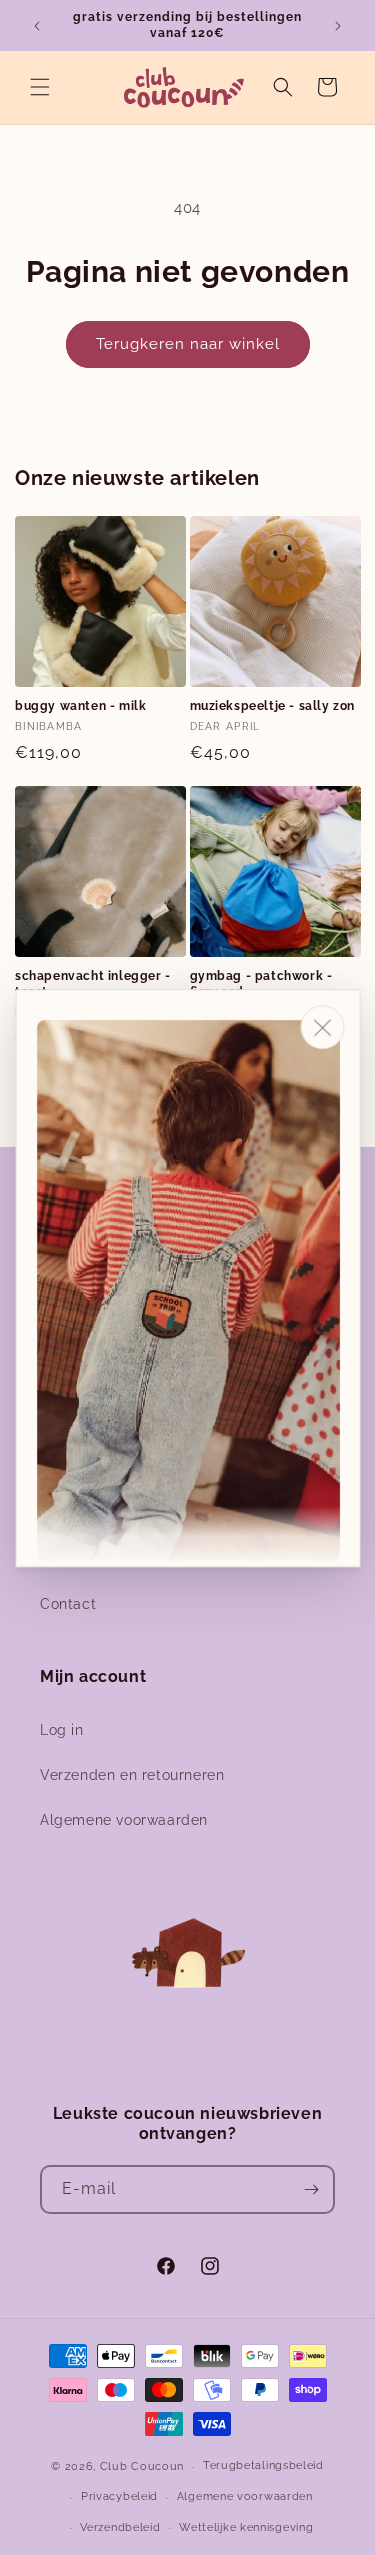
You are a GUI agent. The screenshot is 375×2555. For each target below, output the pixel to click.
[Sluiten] (322, 1027)
